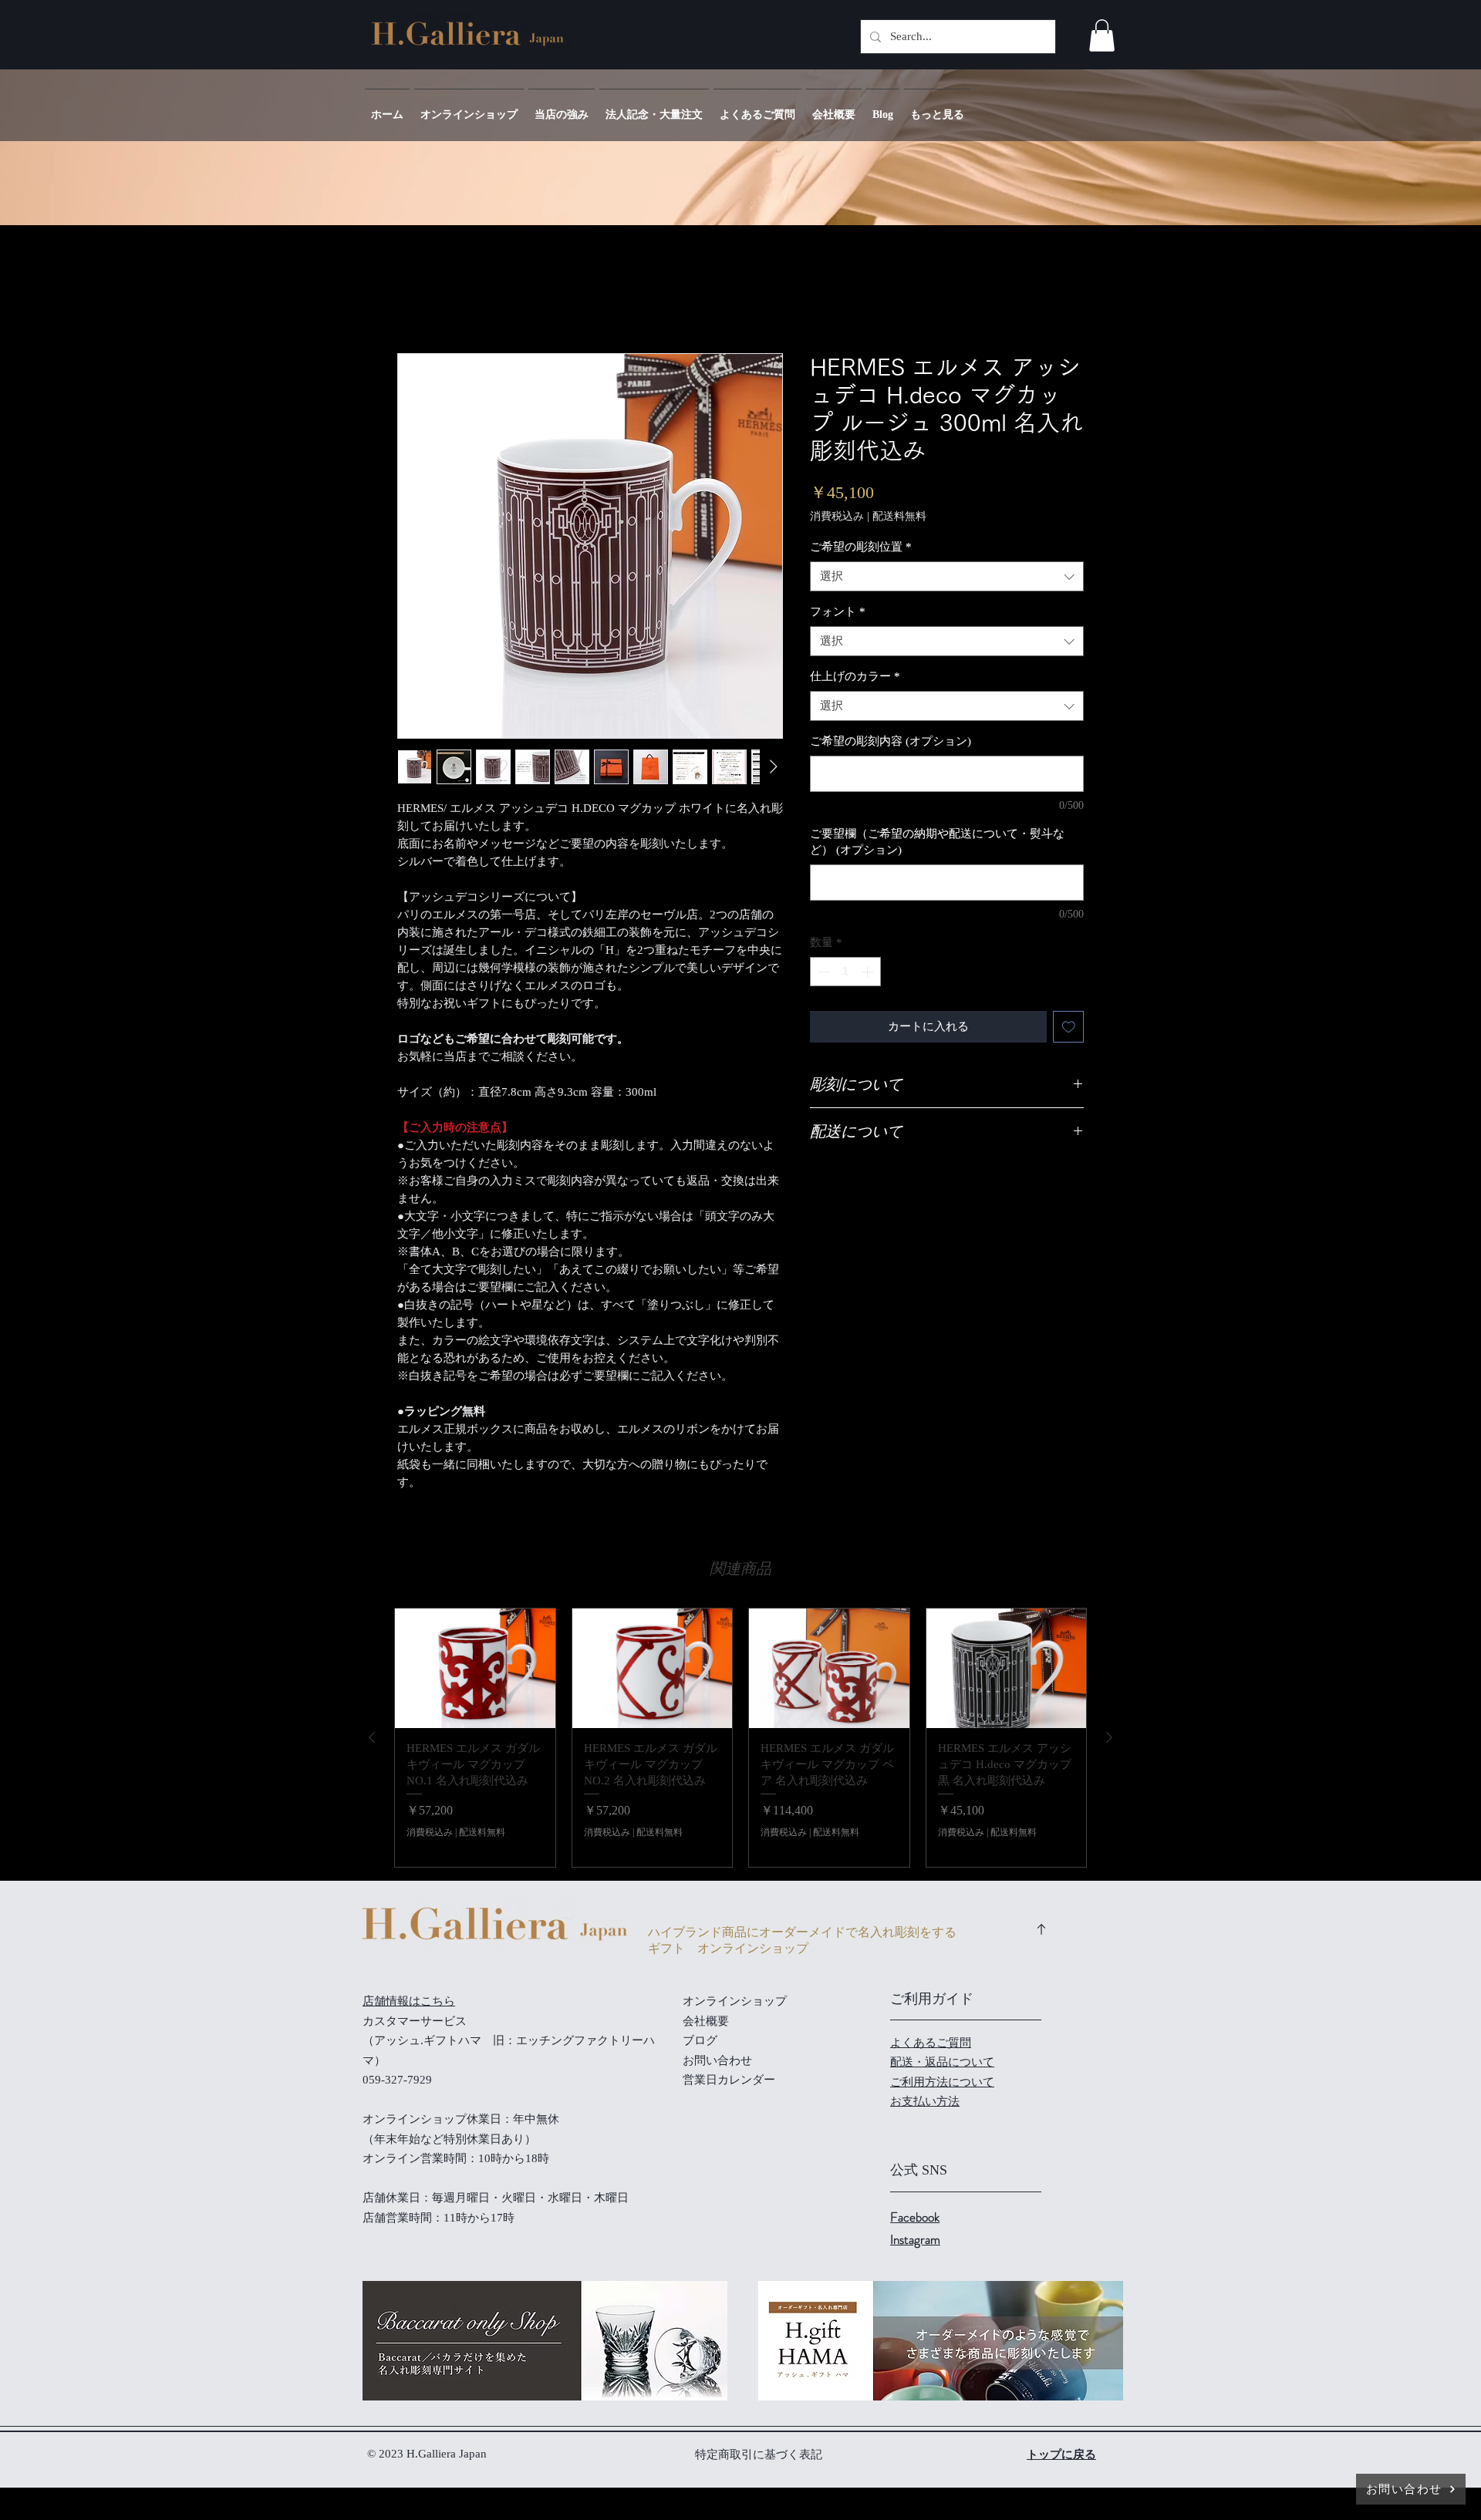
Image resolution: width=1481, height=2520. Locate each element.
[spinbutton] (846, 972)
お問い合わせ (717, 2060)
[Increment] (869, 972)
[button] (1102, 35)
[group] (740, 1738)
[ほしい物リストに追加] (1069, 1027)
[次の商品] (1109, 1737)
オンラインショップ (735, 2001)
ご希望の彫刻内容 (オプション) (891, 741)
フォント (838, 611)
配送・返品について (942, 2062)
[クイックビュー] (475, 1669)
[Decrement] (823, 972)
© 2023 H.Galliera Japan (428, 2454)
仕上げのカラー (855, 676)
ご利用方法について (942, 2082)
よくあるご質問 (931, 2043)
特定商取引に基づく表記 (759, 2454)
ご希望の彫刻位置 (861, 547)
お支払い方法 (925, 2101)
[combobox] (947, 576)
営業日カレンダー (729, 2080)
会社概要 (706, 2021)
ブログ (700, 2040)
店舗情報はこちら (409, 2001)
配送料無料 (899, 516)
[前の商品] (372, 1737)
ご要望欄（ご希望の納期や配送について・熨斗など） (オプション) (937, 842)
